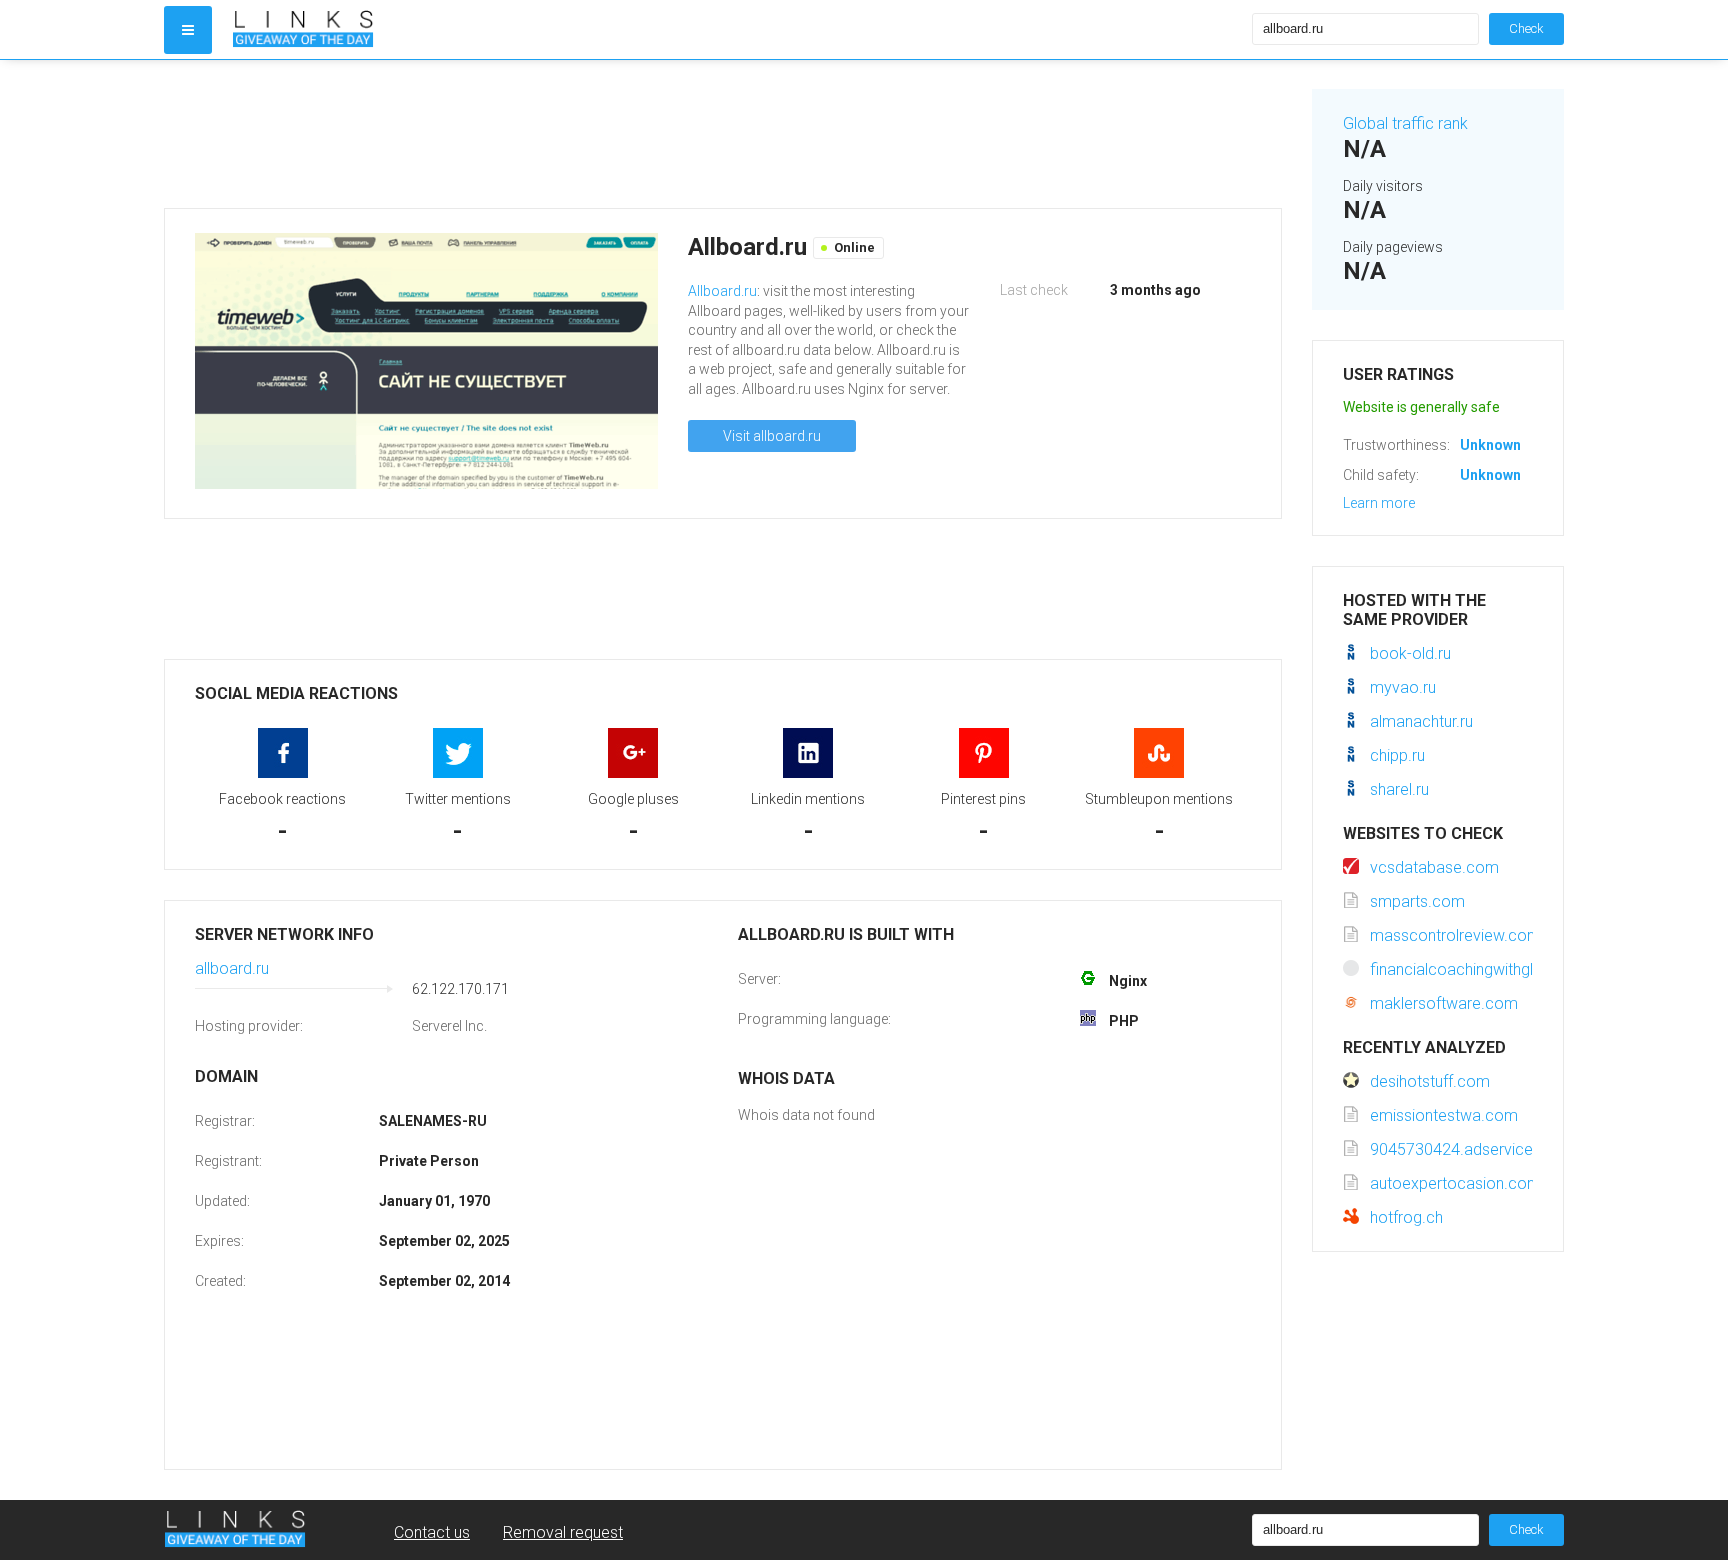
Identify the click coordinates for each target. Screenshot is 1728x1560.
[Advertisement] (723, 134)
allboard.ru (232, 968)
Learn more (1379, 503)
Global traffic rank (1405, 123)
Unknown (1490, 445)
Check (1526, 28)
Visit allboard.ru (772, 436)
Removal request (563, 1532)
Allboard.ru (722, 291)
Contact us (432, 1532)
